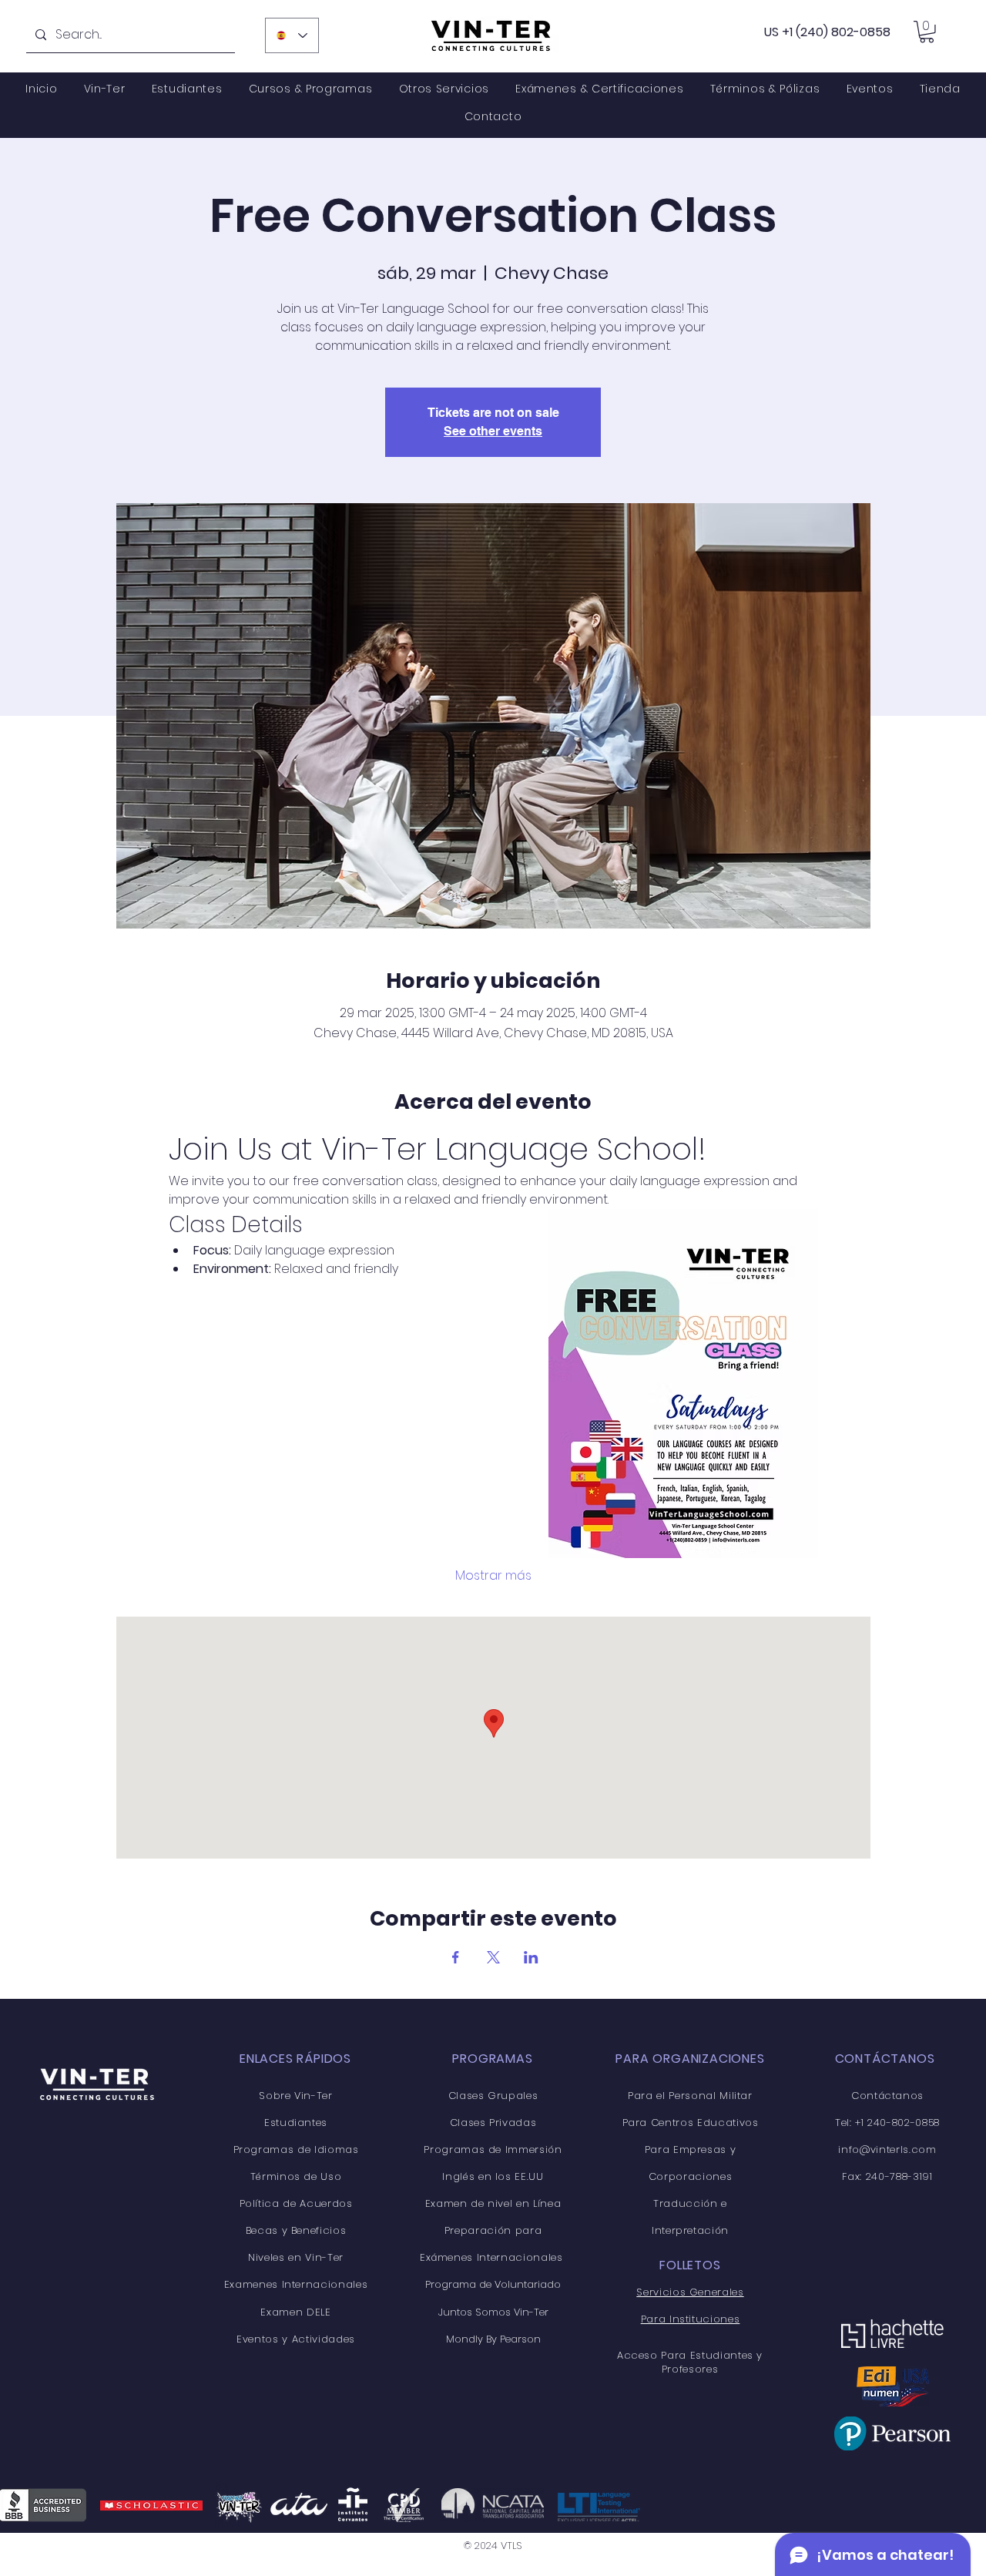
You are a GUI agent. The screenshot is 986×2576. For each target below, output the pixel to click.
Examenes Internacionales (296, 2284)
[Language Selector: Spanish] (292, 35)
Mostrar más (493, 1576)
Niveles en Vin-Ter (296, 2257)
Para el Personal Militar (690, 2096)
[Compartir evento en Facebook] (456, 1957)
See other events (493, 431)
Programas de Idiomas (296, 2149)
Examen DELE (295, 2312)
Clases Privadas (493, 2123)
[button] (927, 32)
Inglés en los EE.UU (493, 2176)
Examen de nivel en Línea (493, 2203)
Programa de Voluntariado (493, 2284)
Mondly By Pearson (493, 2339)
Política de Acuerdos (296, 2203)
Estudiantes (296, 2123)
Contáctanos (887, 2096)
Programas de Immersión (493, 2149)
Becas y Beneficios (296, 2230)
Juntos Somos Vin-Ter (493, 2312)
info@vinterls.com (887, 2149)
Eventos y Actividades (296, 2339)
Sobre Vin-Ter (295, 2096)
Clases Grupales (493, 2096)
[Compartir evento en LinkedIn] (531, 1957)
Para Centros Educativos (691, 2123)
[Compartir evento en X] (493, 1957)
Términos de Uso (296, 2176)
